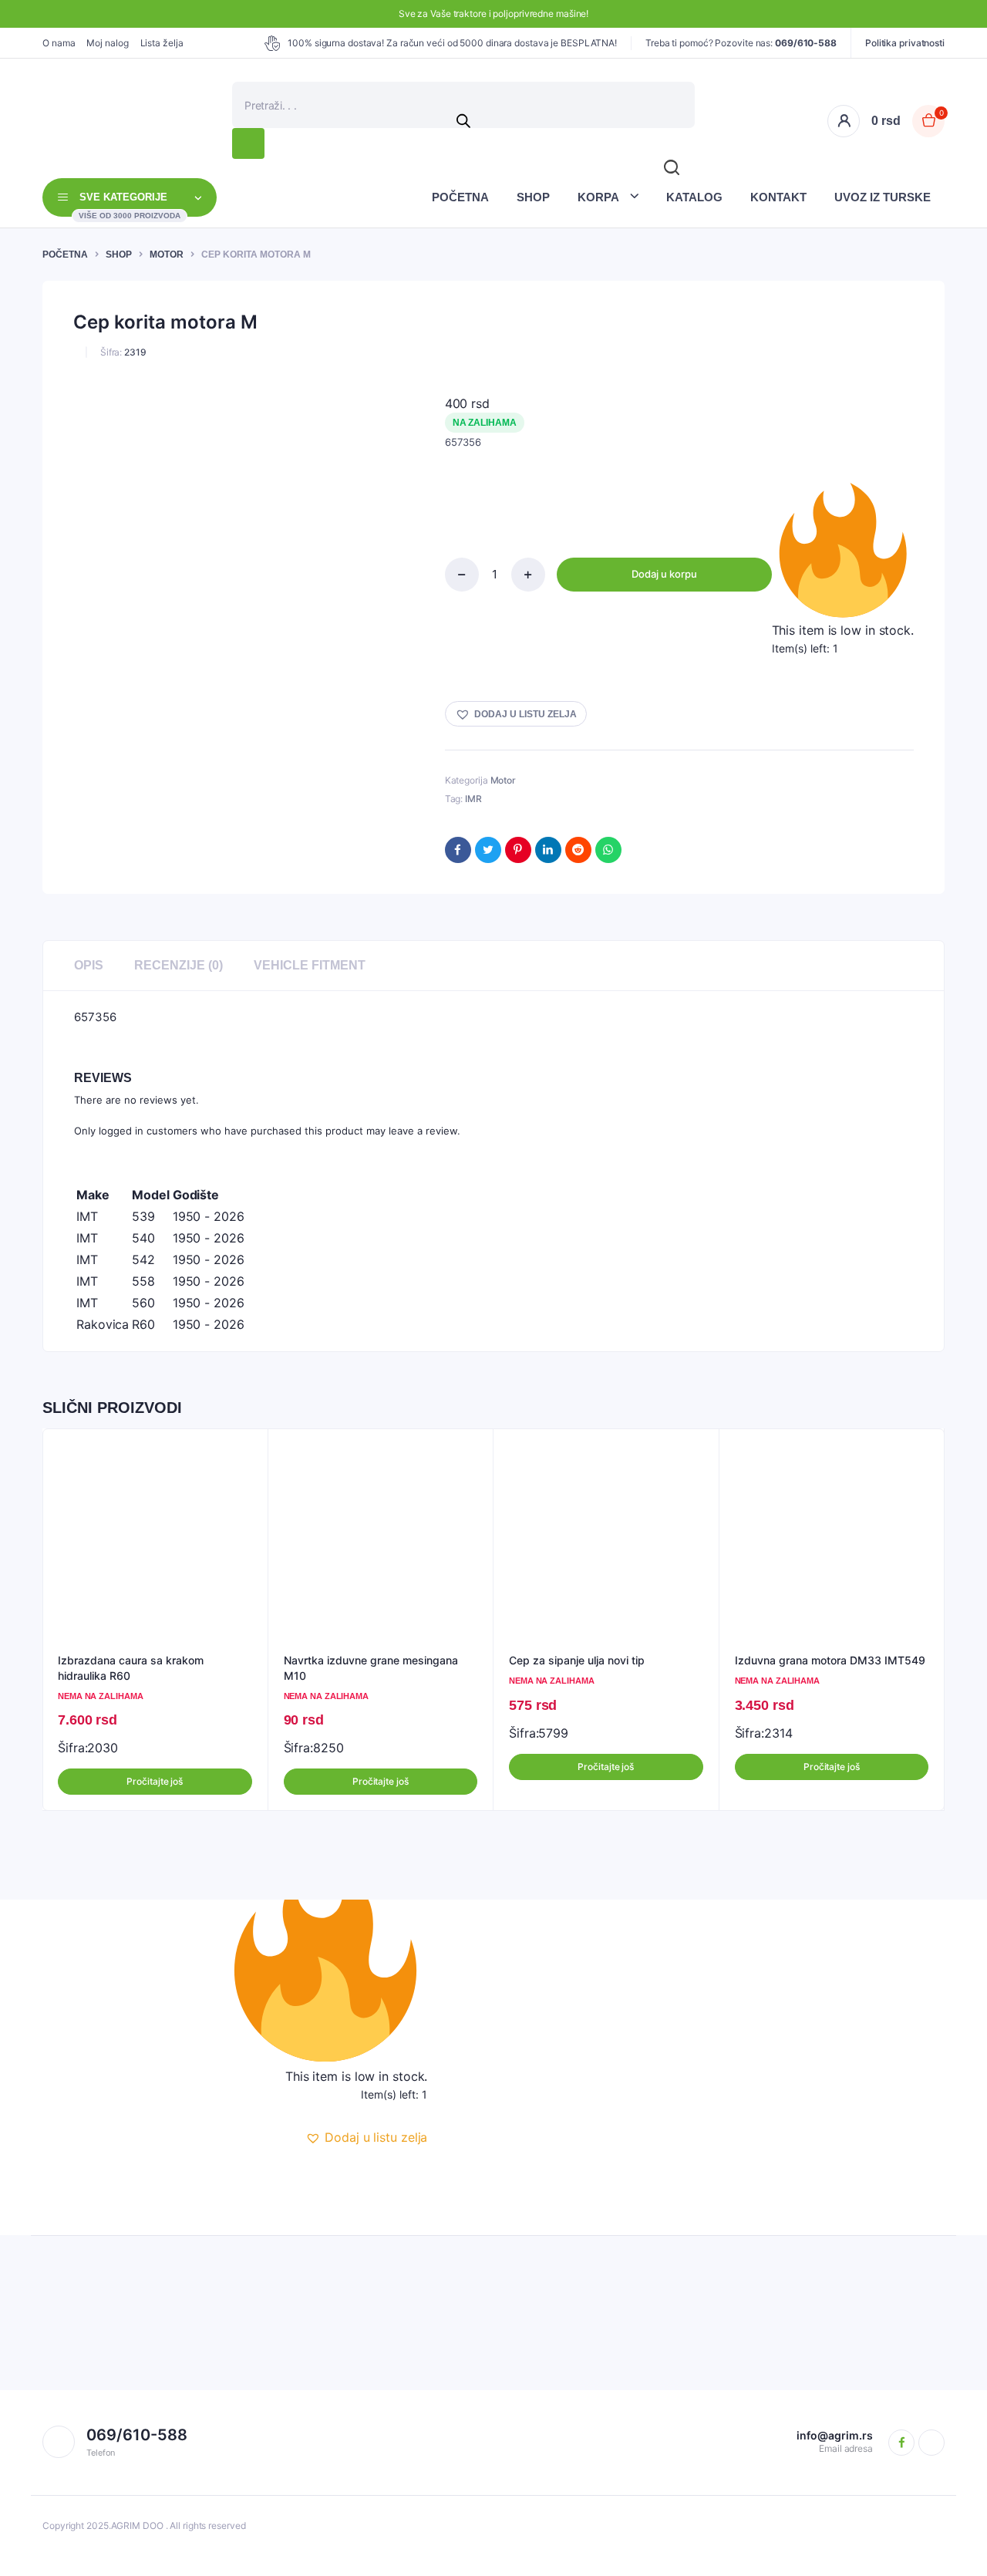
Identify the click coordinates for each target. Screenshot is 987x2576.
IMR (473, 799)
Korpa (598, 197)
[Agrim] (59, 121)
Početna (460, 197)
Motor (167, 255)
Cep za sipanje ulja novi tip (577, 1660)
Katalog (694, 197)
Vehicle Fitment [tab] (310, 965)
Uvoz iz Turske (883, 197)
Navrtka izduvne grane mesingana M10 (371, 1668)
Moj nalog (107, 43)
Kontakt (778, 197)
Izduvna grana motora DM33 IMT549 (830, 1660)
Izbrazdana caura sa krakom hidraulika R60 (131, 1668)
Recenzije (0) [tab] (179, 965)
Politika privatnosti (905, 43)
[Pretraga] (248, 143)
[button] (516, 714)
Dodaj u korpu (664, 574)
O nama (59, 43)
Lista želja (162, 43)
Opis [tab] (89, 965)
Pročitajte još (155, 1781)
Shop (533, 197)
